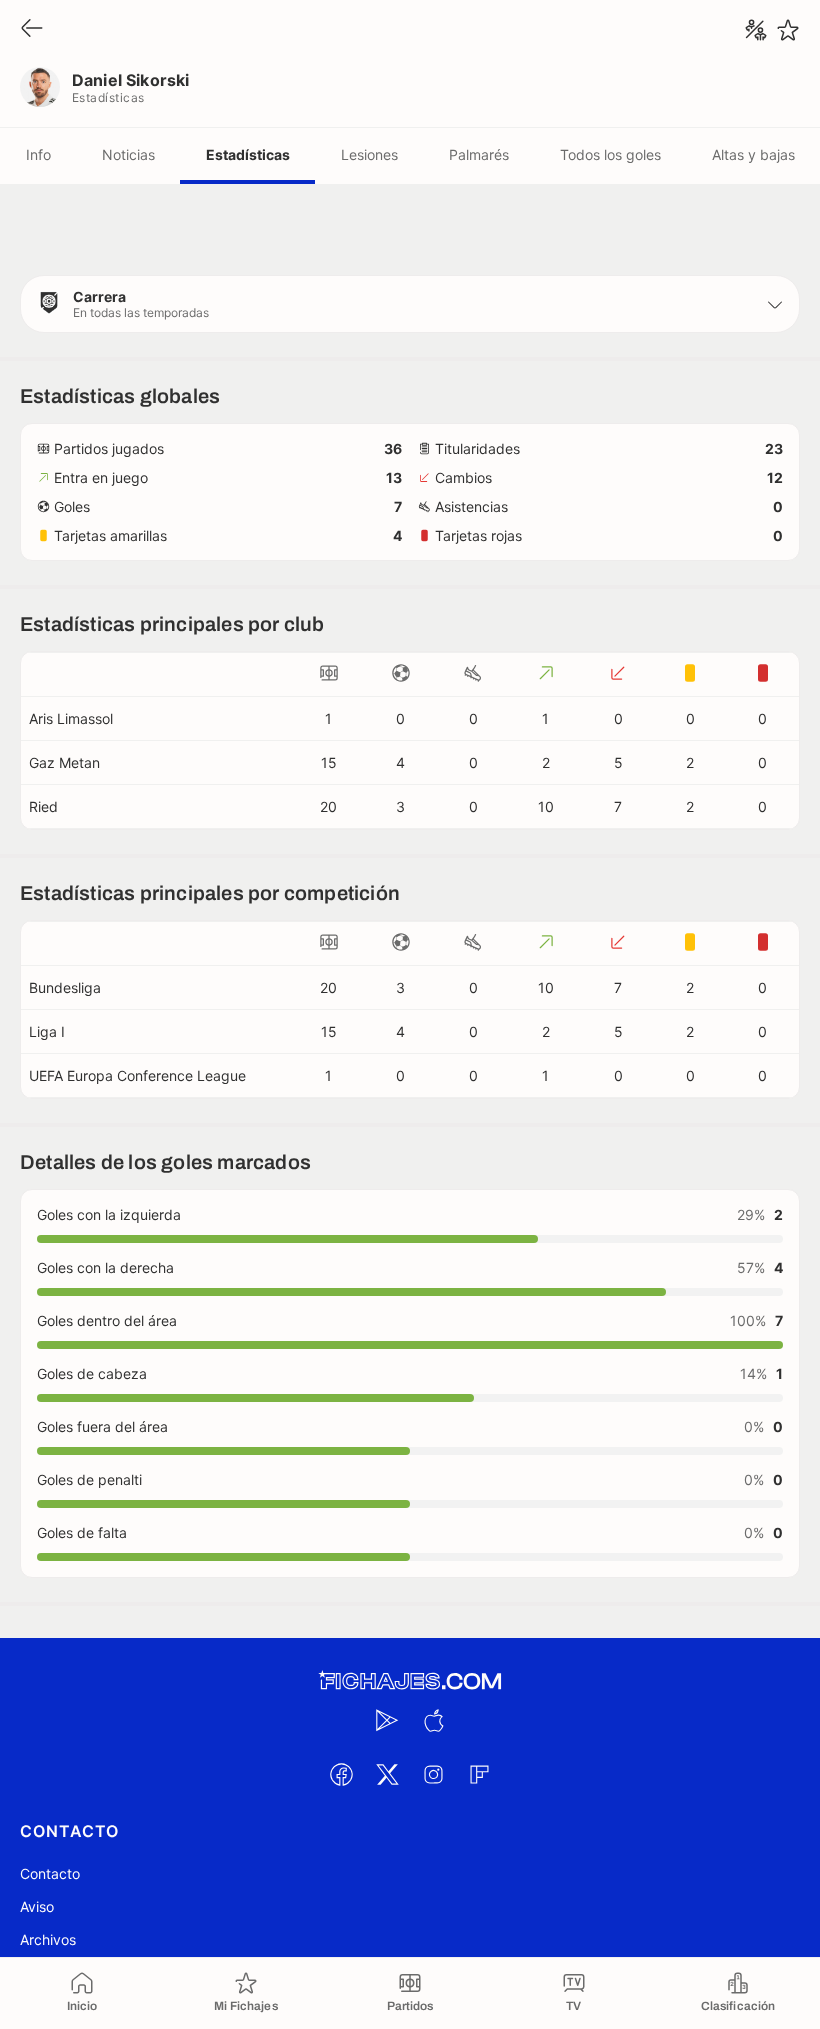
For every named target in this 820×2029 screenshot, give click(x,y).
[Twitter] (387, 1774)
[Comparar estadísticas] (756, 30)
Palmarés (479, 154)
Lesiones (369, 154)
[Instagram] (433, 1774)
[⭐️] (788, 30)
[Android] (387, 1720)
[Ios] (433, 1720)
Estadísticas (248, 154)
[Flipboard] (479, 1774)
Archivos (48, 1939)
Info (38, 154)
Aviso (37, 1906)
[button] (410, 304)
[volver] (32, 29)
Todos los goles (610, 154)
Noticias (128, 154)
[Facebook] (341, 1774)
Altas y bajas (753, 154)
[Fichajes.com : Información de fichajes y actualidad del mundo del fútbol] (410, 1681)
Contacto (50, 1873)
